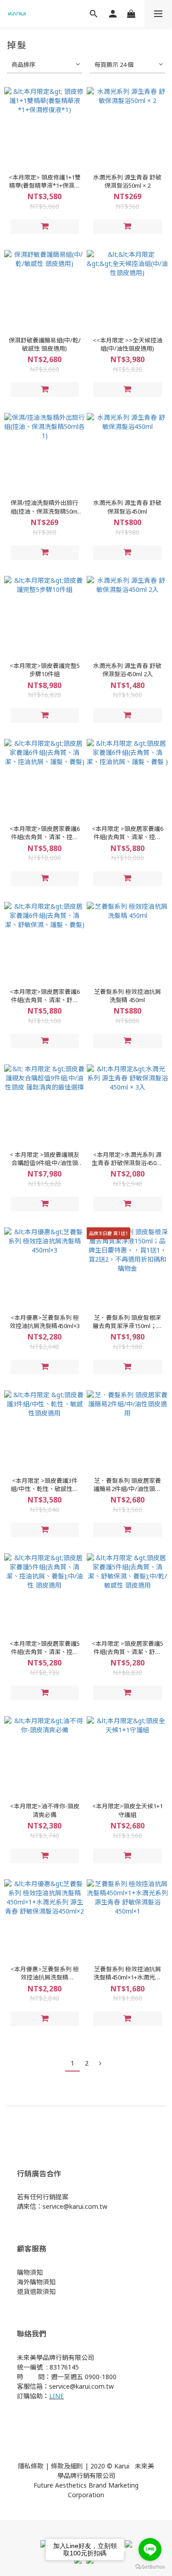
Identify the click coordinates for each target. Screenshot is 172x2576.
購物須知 (30, 2272)
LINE (56, 2396)
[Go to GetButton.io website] (150, 2567)
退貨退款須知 (36, 2291)
